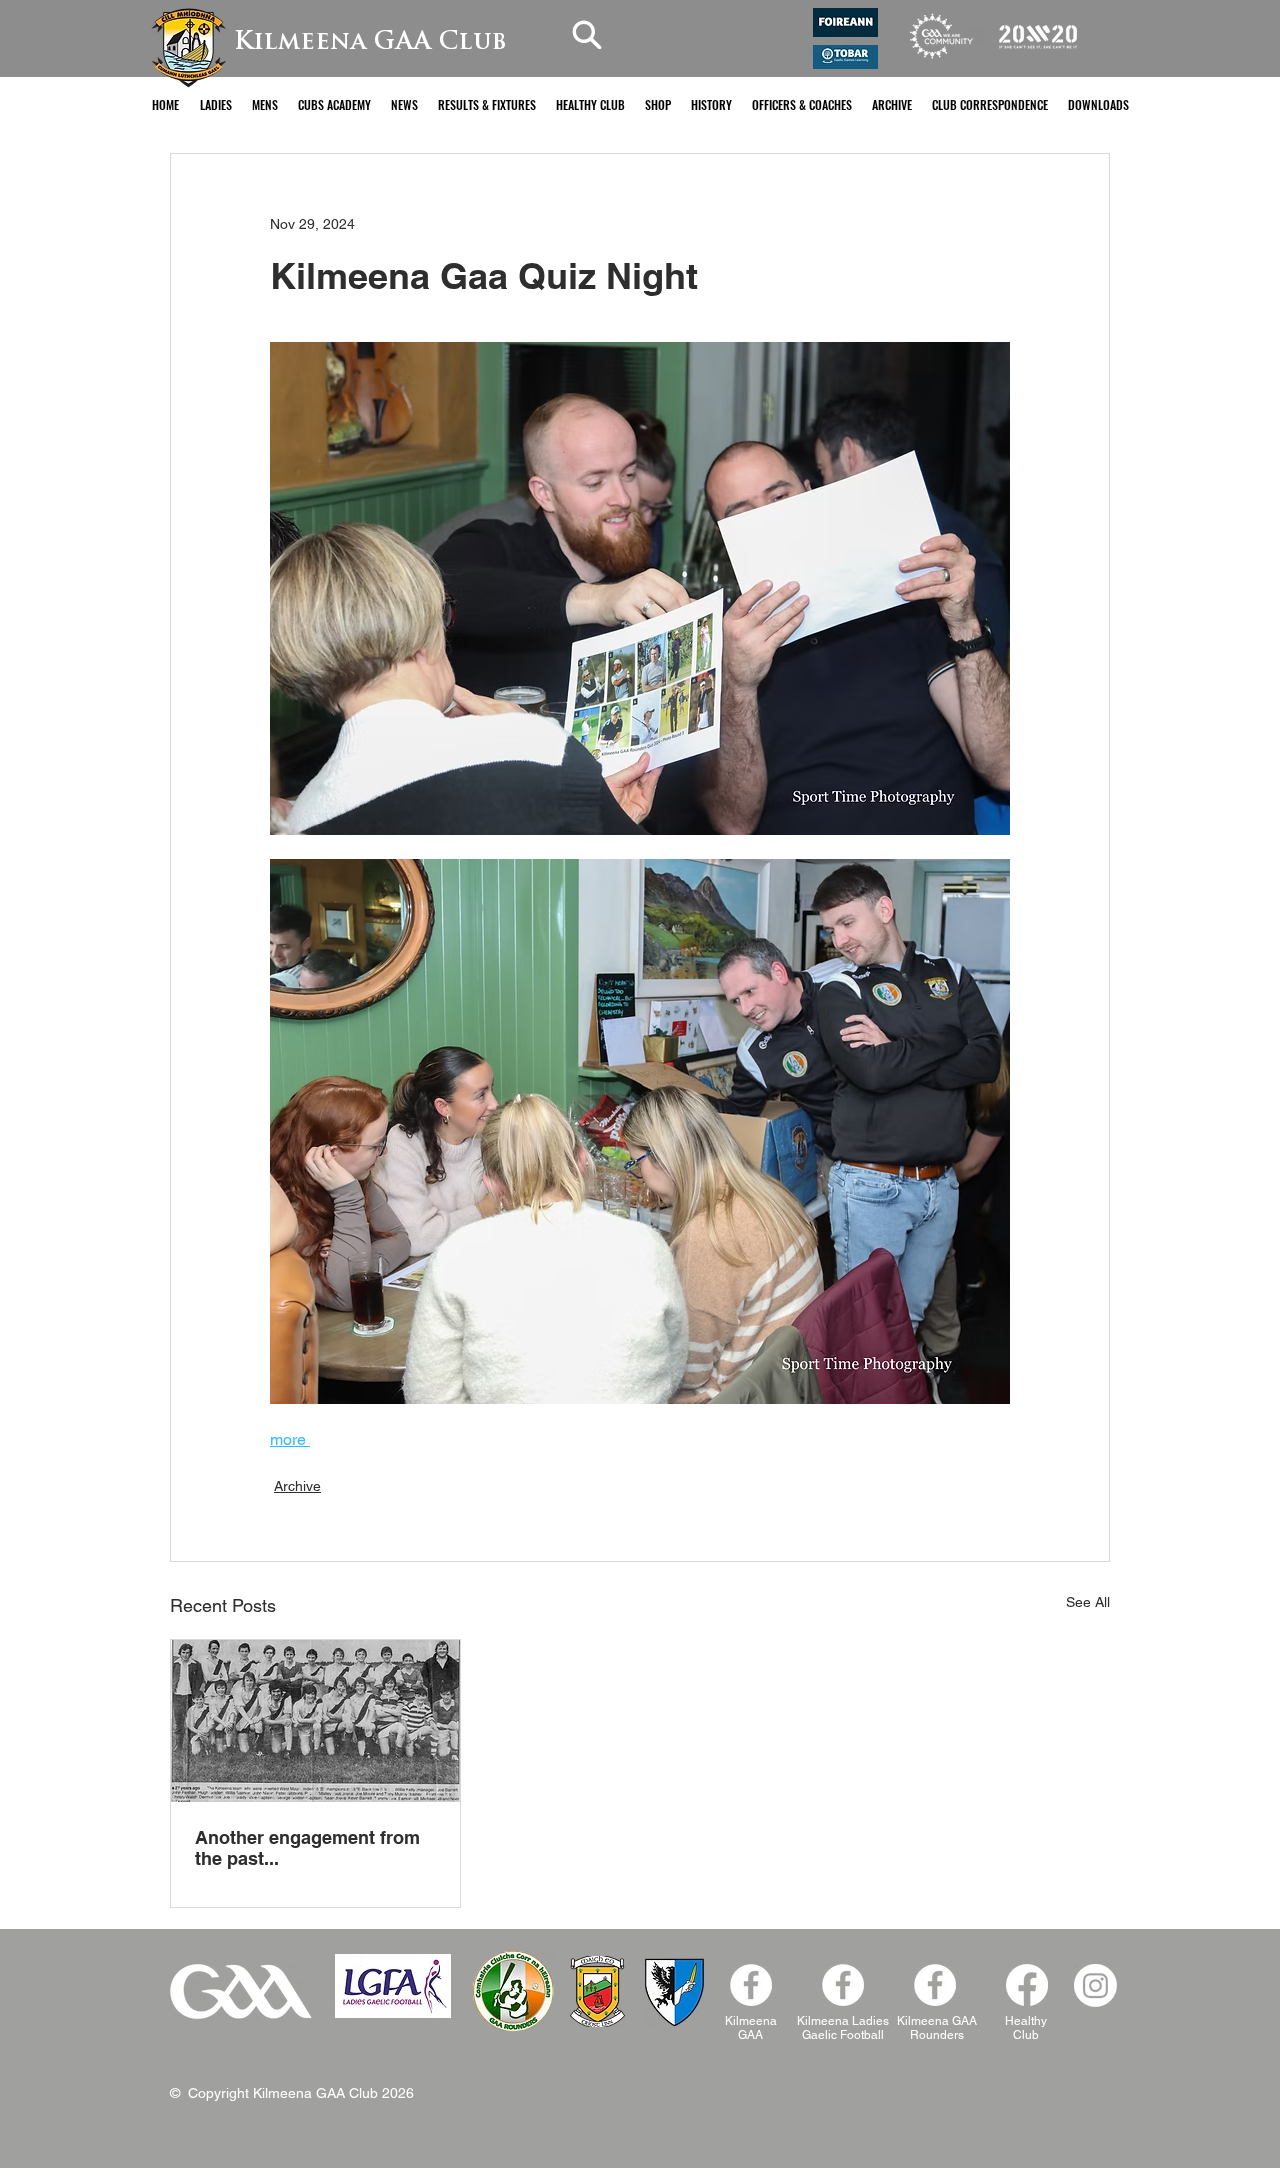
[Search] (587, 34)
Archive (297, 1486)
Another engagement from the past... (307, 1848)
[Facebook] (935, 1985)
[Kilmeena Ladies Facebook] (843, 1985)
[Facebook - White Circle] (751, 1985)
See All (1088, 1602)
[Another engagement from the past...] (315, 1721)
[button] (216, 104)
